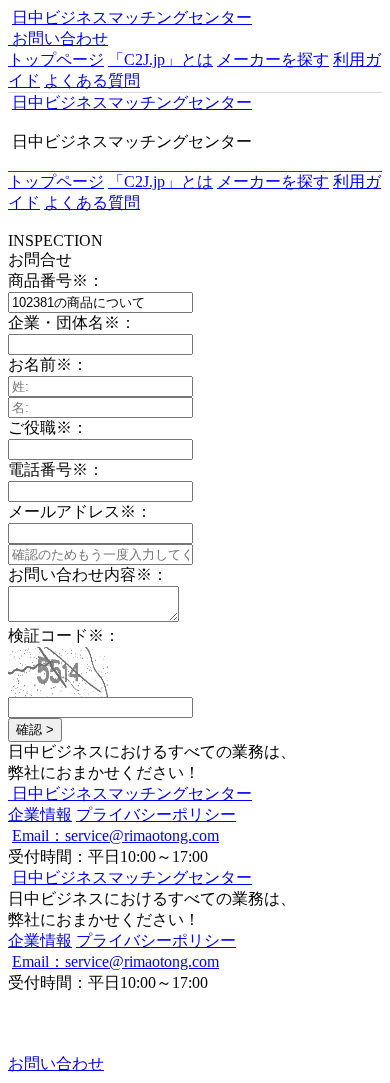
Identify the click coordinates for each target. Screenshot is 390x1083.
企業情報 (40, 814)
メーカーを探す (273, 59)
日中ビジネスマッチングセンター (132, 17)
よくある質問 (92, 80)
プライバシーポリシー (156, 814)
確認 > (35, 729)
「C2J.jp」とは (160, 59)
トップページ (56, 59)
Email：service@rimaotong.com (115, 835)
